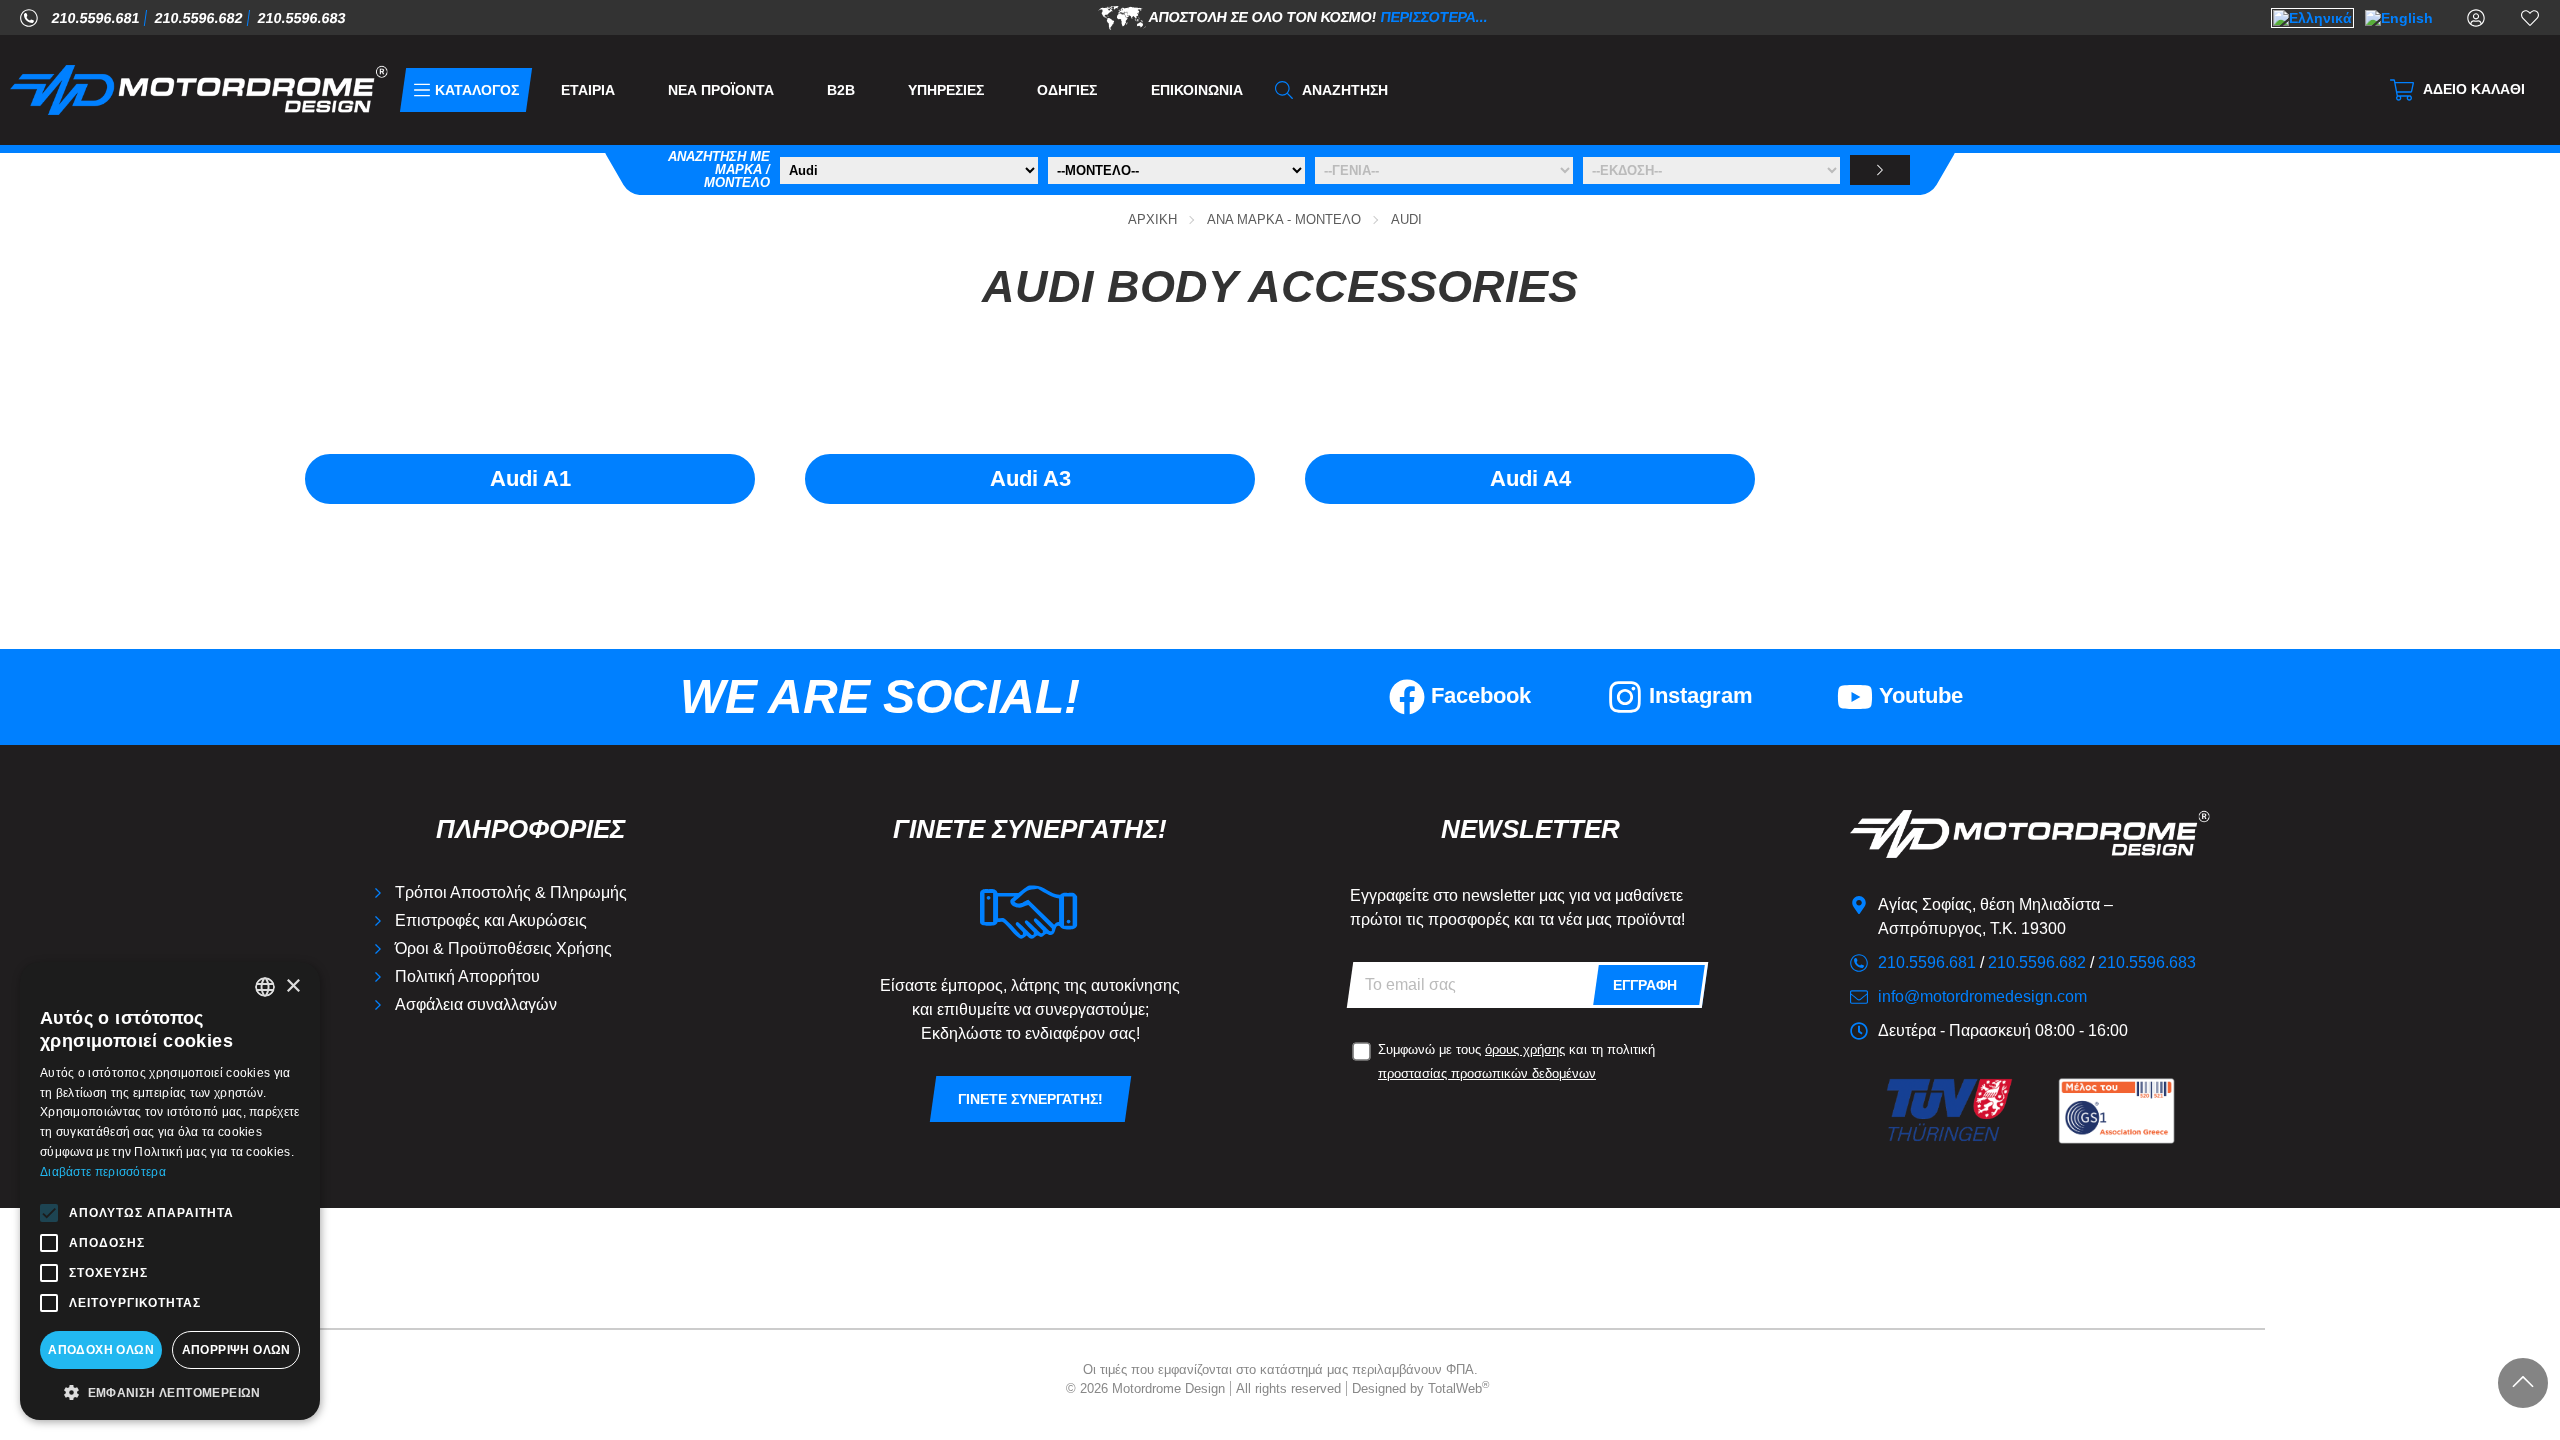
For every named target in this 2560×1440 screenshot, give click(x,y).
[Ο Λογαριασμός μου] (2476, 17)
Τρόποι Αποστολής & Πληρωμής (511, 892)
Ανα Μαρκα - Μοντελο (1284, 219)
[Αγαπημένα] (2530, 17)
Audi (1406, 219)
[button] (170, 1391)
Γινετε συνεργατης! (1030, 1099)
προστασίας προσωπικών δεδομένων (1487, 1073)
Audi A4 (1530, 478)
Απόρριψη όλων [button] (236, 1350)
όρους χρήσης (1525, 1049)
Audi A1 (530, 478)
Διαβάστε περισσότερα (103, 1172)
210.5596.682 (199, 18)
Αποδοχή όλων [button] (101, 1350)
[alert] (170, 1191)
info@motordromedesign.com (1982, 996)
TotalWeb (1458, 1388)
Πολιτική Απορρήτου (467, 976)
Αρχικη (1152, 219)
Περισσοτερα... (1434, 16)
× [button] (292, 986)
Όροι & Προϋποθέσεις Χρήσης (503, 948)
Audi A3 (1030, 478)
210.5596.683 (302, 18)
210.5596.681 (96, 18)
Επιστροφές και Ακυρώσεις (491, 920)
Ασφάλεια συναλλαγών (476, 1004)
